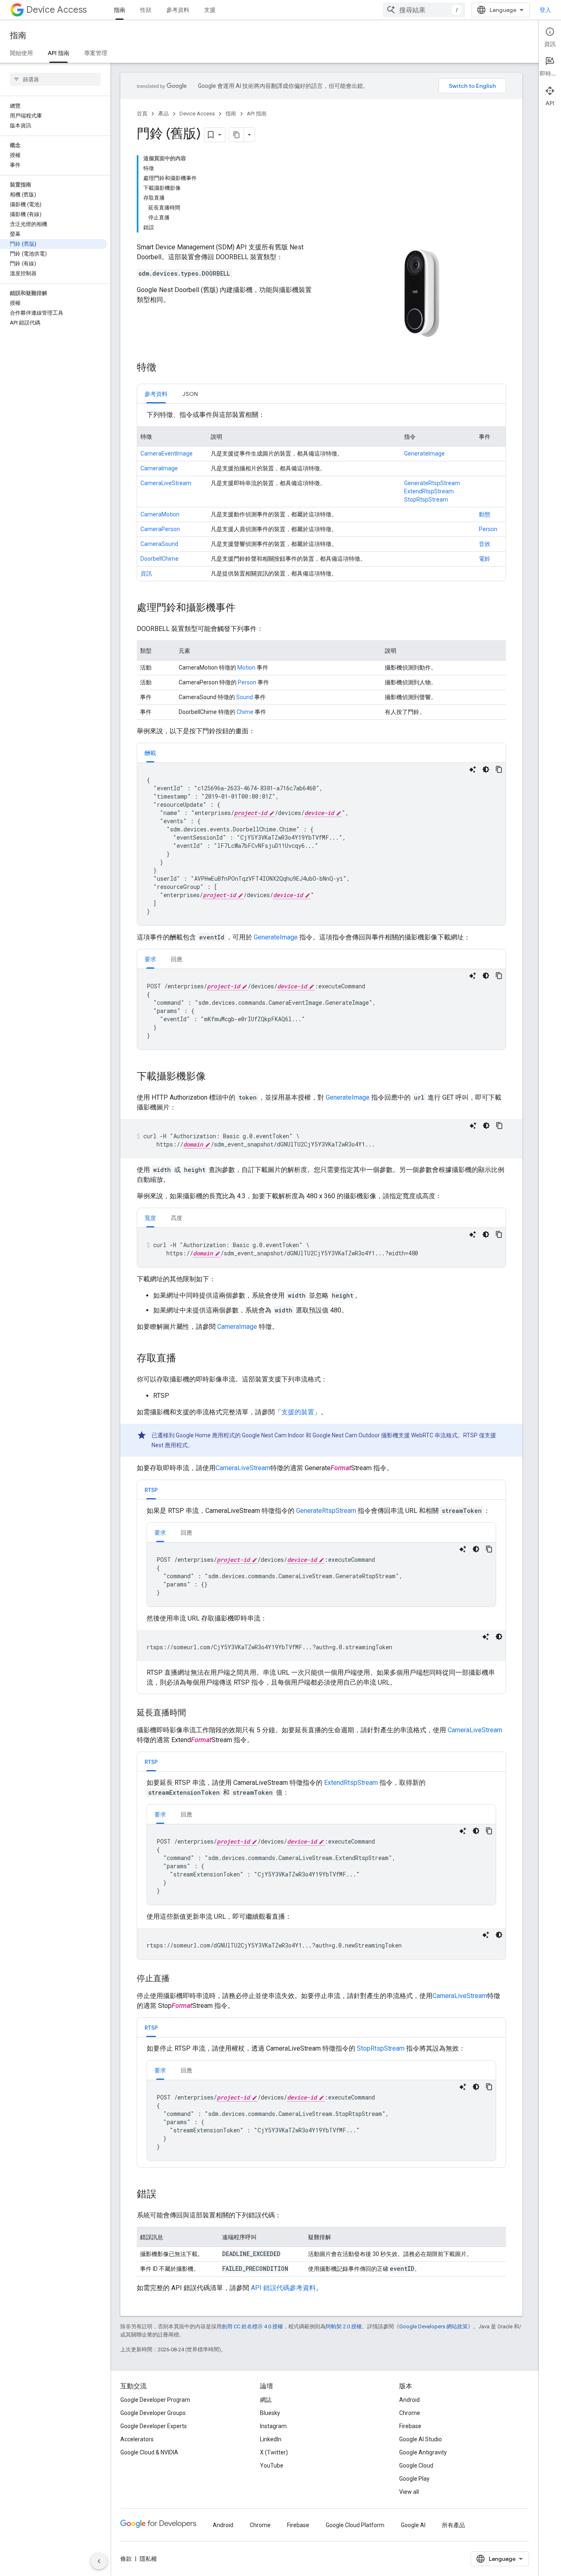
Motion (246, 668)
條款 (126, 2559)
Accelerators (137, 2439)
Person (488, 529)
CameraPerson (160, 529)
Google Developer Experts (154, 2426)
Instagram (273, 2426)
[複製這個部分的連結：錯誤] (165, 2195)
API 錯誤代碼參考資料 (283, 2288)
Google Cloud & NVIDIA (149, 2452)
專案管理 (96, 53)
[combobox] (424, 10)
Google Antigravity (423, 2452)
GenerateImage (424, 454)
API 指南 (59, 53)
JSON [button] (190, 394)
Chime (245, 712)
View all (409, 2492)
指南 (120, 10)
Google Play (414, 2479)
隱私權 (148, 2559)
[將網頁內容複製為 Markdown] (237, 135)
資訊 (146, 573)
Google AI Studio (421, 2439)
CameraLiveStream (166, 483)
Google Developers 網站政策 (433, 2326)
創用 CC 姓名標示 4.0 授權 (252, 2326)
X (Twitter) (274, 2452)
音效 (485, 544)
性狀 (146, 10)
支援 (210, 10)
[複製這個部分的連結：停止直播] (178, 1979)
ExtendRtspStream (429, 491)
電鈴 (485, 559)
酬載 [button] (150, 753)
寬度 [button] (150, 1218)
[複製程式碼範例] (499, 769)
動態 (485, 514)
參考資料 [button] (156, 394)
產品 (163, 114)
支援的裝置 (298, 1412)
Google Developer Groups (153, 2413)
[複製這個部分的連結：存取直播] (184, 1359)
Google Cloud (416, 2466)
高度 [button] (177, 1218)
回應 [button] (177, 959)
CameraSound (159, 544)
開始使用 (21, 53)
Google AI (413, 2525)
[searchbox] (55, 79)
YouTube (272, 2466)
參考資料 (178, 10)
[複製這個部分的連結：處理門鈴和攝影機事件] (244, 608)
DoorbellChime (160, 559)
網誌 (266, 2400)
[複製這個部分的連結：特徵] (165, 368)
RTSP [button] (151, 1490)
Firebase (410, 2426)
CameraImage (159, 468)
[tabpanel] (321, 495)
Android (409, 2400)
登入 (545, 10)
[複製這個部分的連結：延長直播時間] (194, 1713)
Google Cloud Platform (355, 2525)
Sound (245, 697)
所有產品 (453, 2525)
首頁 (142, 114)
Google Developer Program (155, 2400)
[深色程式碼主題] (486, 769)
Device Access (56, 10)
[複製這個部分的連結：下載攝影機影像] (214, 1077)
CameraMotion (160, 514)
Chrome (410, 2413)
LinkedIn (271, 2439)
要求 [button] (150, 959)
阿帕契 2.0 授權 (344, 2326)
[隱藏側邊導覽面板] (99, 2561)
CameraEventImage (167, 454)
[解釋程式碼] (473, 769)
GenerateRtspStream (432, 483)
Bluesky (270, 2413)
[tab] (156, 394)
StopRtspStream (426, 500)
